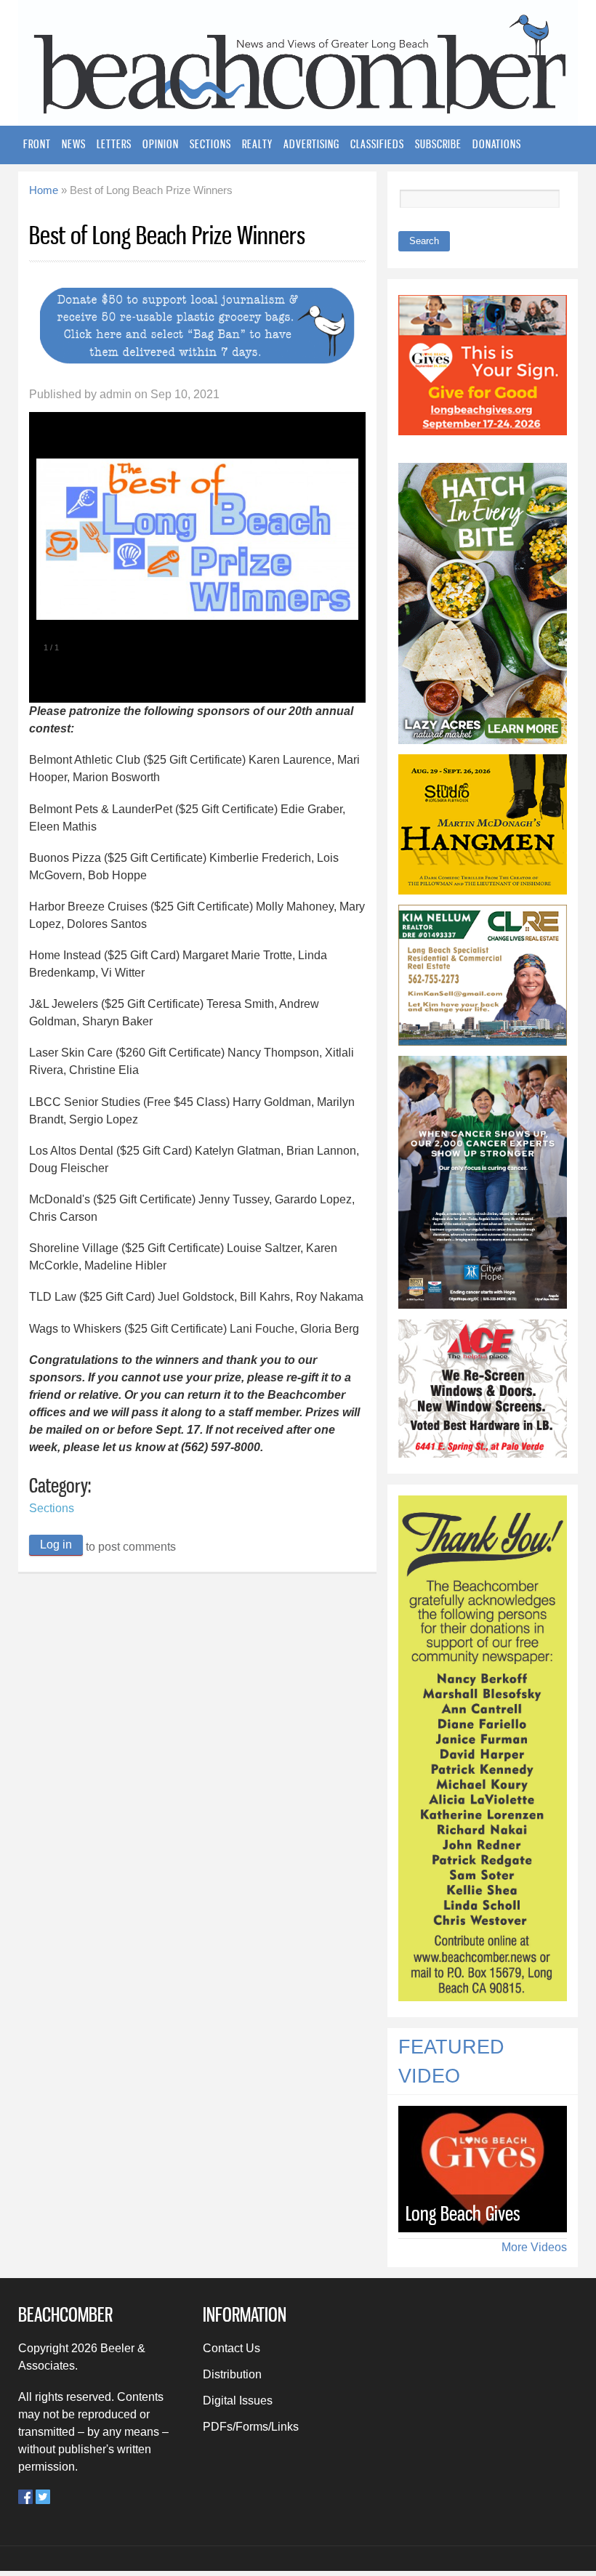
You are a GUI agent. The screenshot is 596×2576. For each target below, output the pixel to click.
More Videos (534, 2247)
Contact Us (231, 2348)
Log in (56, 1545)
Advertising (311, 144)
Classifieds (377, 144)
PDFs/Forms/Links (251, 2427)
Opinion (161, 144)
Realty (257, 144)
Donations (497, 144)
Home (44, 190)
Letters (114, 144)
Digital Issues (238, 2401)
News (74, 144)
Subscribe (438, 144)
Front (37, 144)
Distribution (232, 2374)
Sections (210, 144)
